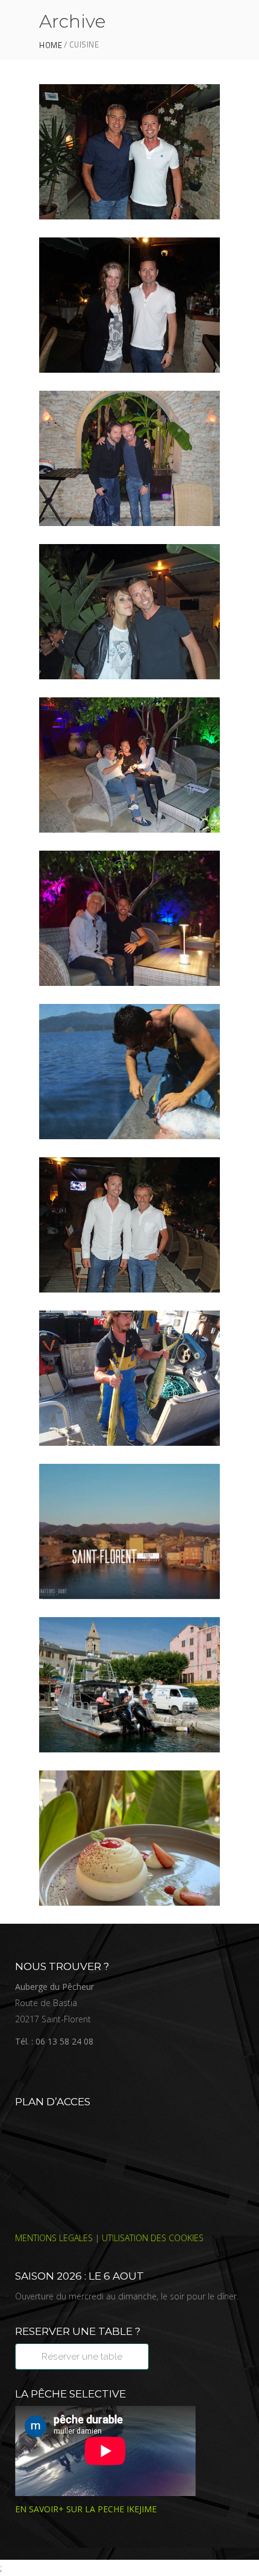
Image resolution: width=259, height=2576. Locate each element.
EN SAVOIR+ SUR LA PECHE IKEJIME (86, 2509)
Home (51, 45)
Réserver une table (82, 2357)
